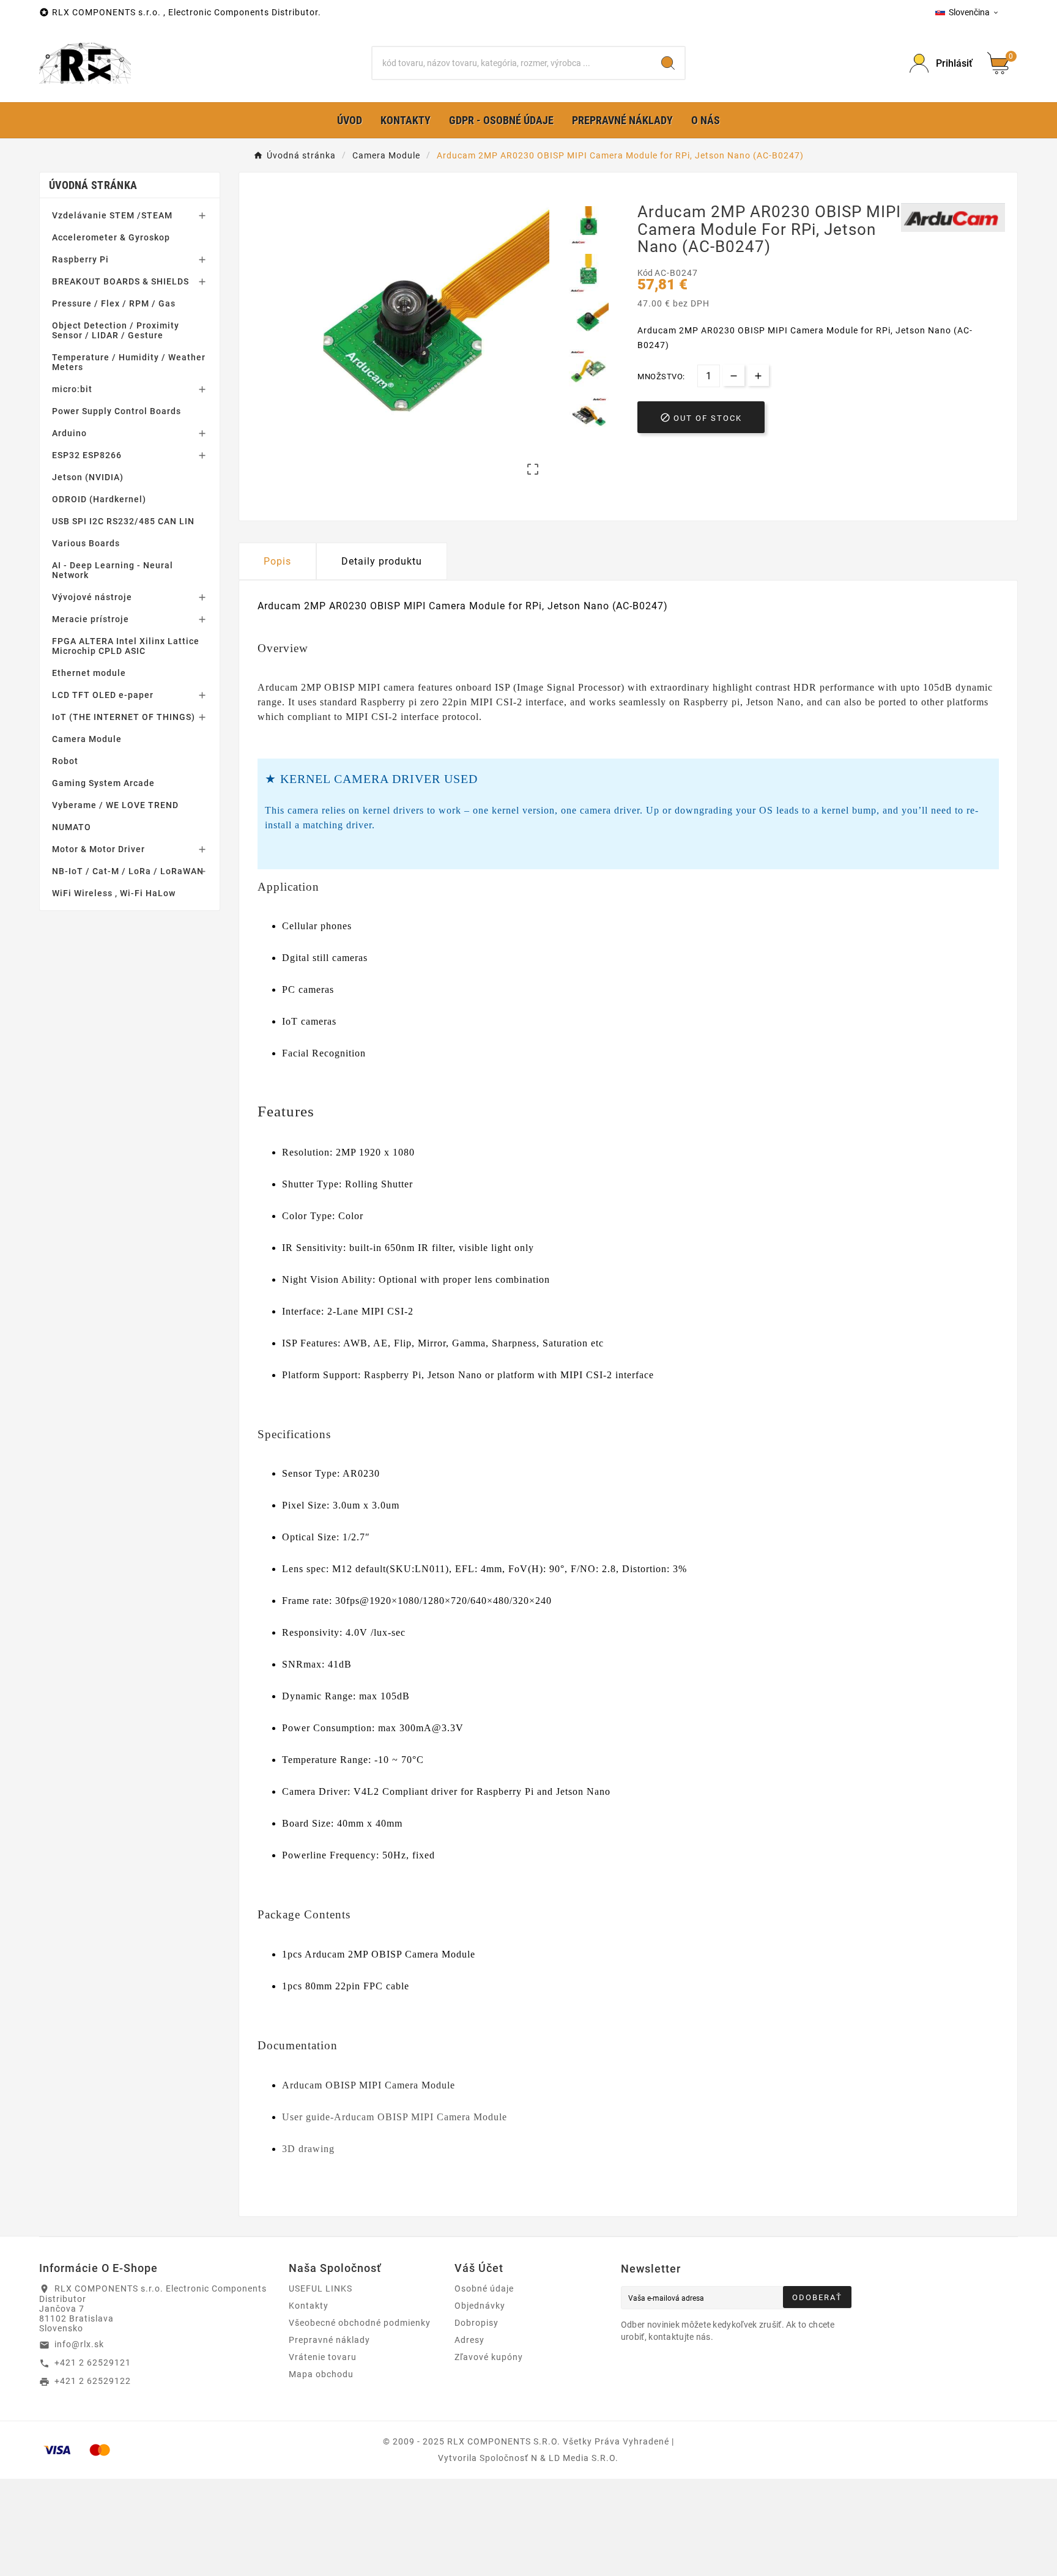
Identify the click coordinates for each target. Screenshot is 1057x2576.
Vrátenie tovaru (323, 2357)
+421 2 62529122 (93, 2381)
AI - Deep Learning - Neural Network (113, 570)
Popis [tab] (277, 561)
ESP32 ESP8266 (87, 455)
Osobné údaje (484, 2288)
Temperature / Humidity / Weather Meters (129, 362)
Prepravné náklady (329, 2340)
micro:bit (72, 389)
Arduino (69, 433)
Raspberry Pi (80, 259)
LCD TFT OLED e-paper (103, 695)
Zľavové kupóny (489, 2357)
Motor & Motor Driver (98, 849)
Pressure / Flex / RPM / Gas (114, 303)
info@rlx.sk (79, 2344)
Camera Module (87, 739)
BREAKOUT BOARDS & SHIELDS (121, 281)
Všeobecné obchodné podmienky (360, 2323)
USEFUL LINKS (321, 2288)
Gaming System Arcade (103, 783)
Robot (65, 761)
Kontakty (309, 2306)
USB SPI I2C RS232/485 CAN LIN (123, 521)
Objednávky (480, 2306)
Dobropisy (477, 2323)
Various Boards (86, 543)
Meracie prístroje (91, 619)
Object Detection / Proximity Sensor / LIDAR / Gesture (116, 330)
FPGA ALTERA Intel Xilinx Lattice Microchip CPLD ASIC (126, 646)
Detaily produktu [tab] (382, 561)
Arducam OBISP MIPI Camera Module (369, 2085)
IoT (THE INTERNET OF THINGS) (124, 717)
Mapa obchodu (321, 2374)
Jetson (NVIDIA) (88, 477)
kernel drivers (393, 810)
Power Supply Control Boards (117, 411)
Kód (646, 273)
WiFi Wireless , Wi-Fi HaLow (114, 893)
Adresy (469, 2340)
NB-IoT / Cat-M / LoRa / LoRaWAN (128, 871)
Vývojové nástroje (92, 597)
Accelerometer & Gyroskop (111, 237)
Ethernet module (89, 673)
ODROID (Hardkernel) (99, 499)
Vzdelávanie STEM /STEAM (112, 215)
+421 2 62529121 (93, 2363)
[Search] (668, 63)
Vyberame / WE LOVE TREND (115, 805)
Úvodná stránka (93, 185)
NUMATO (72, 827)
